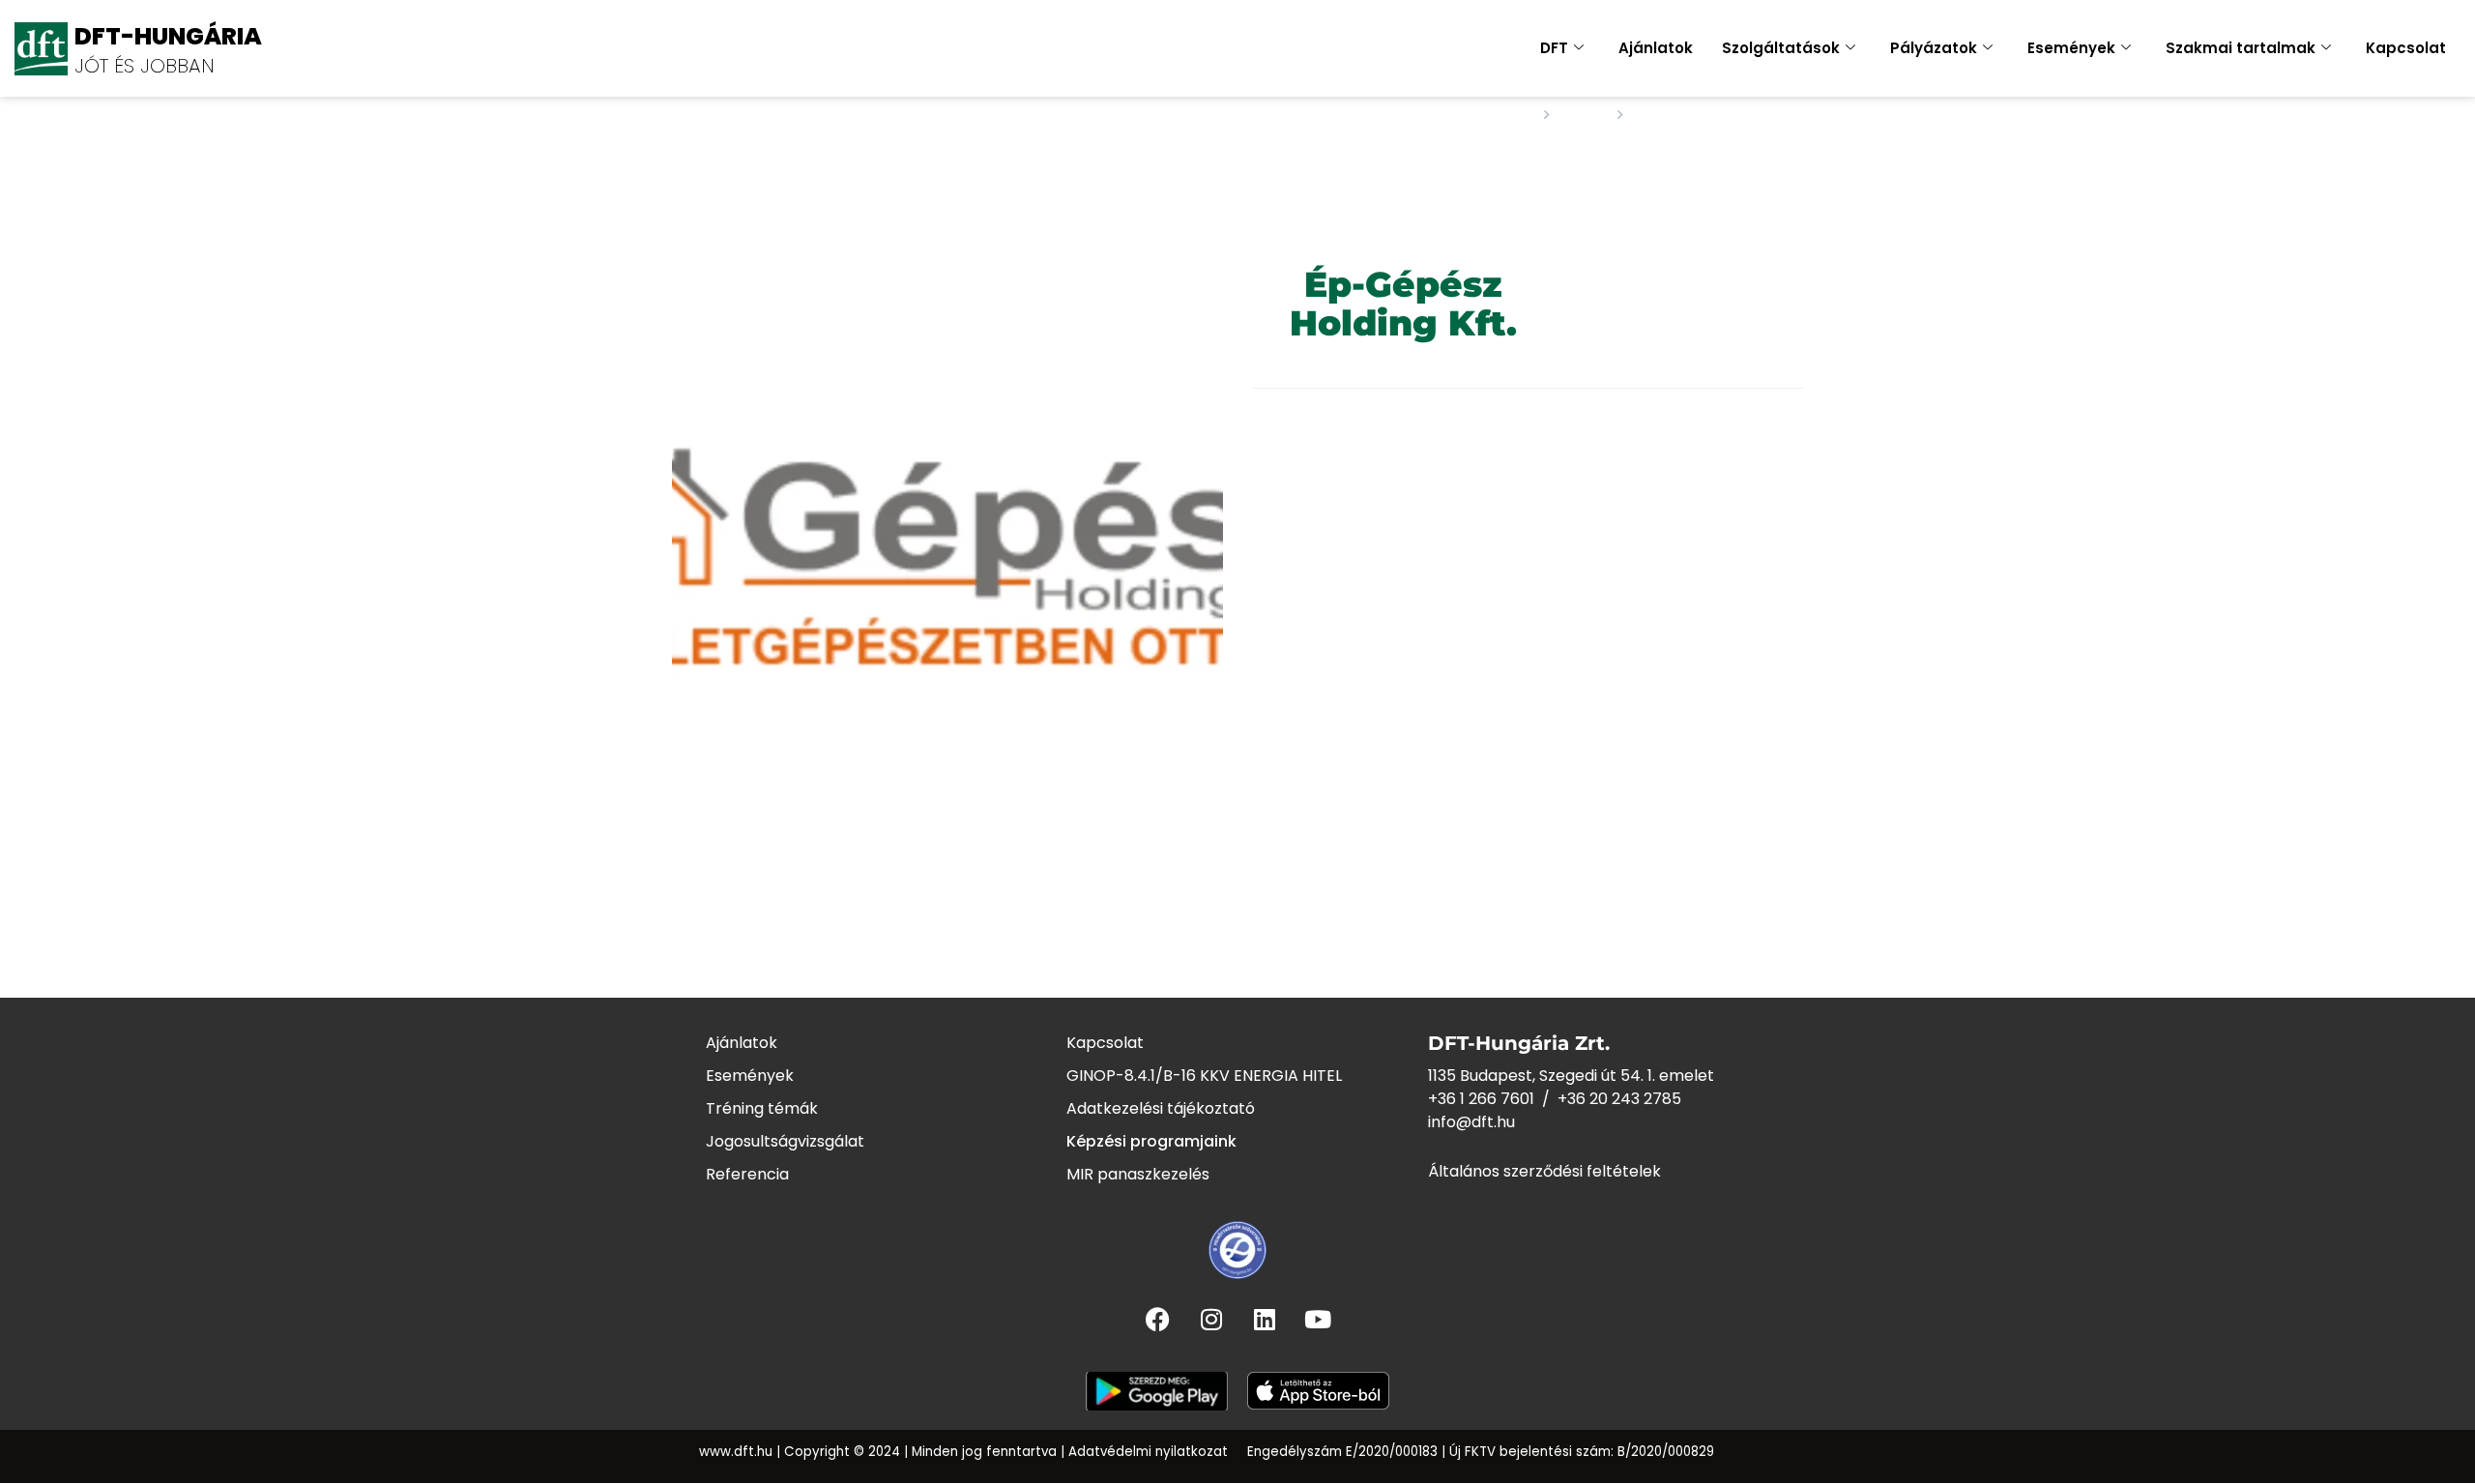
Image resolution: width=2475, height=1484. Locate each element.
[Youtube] (1318, 1319)
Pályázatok (1934, 48)
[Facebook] (1158, 1319)
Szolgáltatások (1781, 48)
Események (2071, 48)
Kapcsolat (2406, 48)
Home (1509, 115)
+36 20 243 (1601, 1099)
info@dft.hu (1471, 1122)
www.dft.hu (736, 1452)
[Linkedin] (1265, 1319)
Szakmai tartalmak (2241, 48)
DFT (1554, 48)
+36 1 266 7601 (1481, 1099)
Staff (1584, 115)
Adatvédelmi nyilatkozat (1148, 1452)
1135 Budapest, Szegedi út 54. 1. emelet (1571, 1076)
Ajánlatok (1656, 48)
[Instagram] (1211, 1319)
